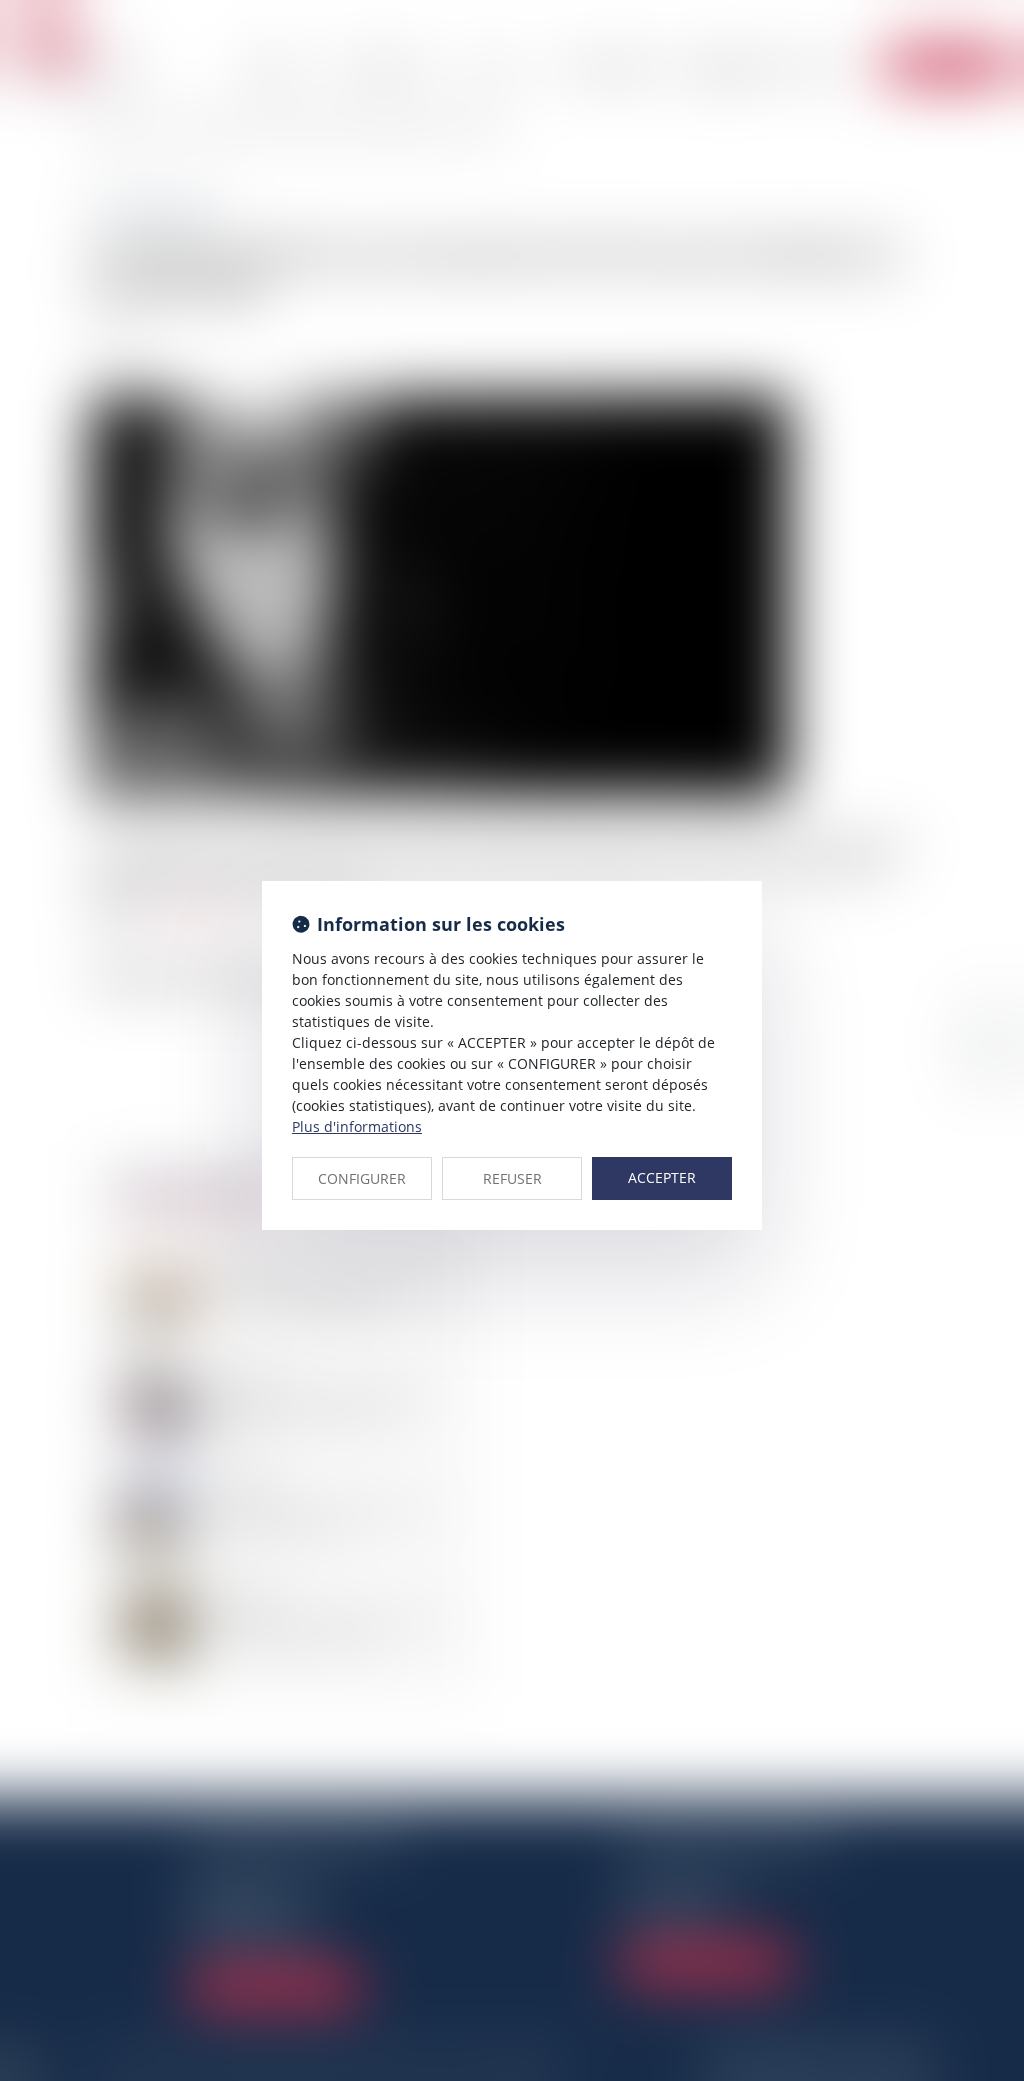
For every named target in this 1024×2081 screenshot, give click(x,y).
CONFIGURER (362, 1178)
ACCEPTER (662, 1177)
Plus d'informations (357, 1126)
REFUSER (512, 1178)
